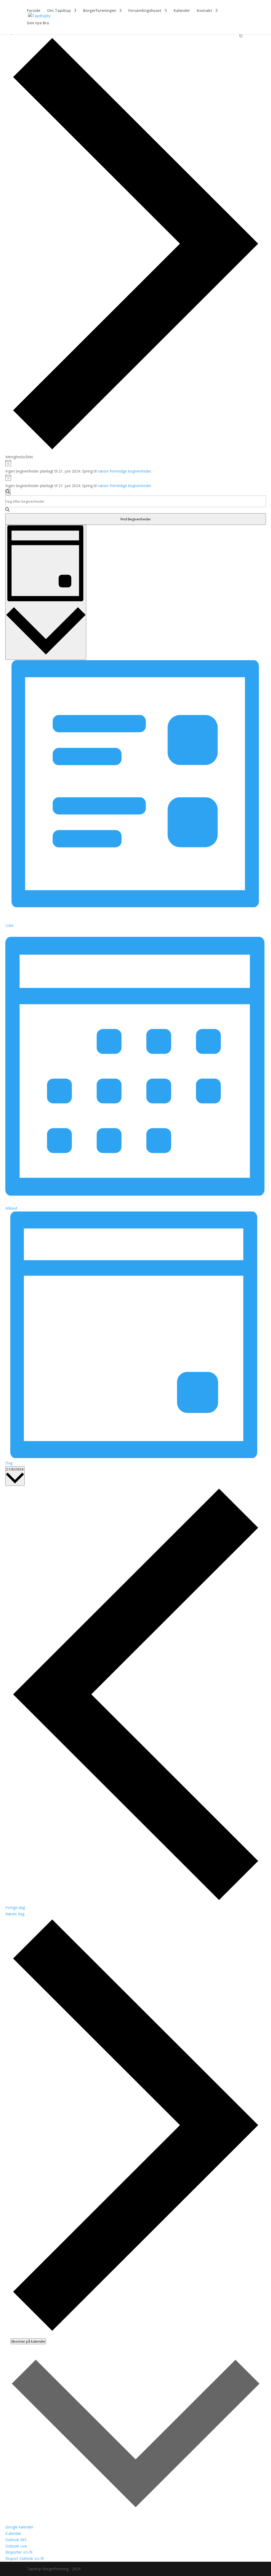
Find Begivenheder (136, 519)
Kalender (182, 11)
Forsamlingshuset (145, 11)
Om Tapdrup (59, 11)
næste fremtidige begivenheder (124, 471)
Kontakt (205, 11)
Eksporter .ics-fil (19, 2552)
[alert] (136, 467)
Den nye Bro (38, 23)
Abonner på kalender (28, 2341)
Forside (34, 11)
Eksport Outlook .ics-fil (24, 2558)
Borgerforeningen (100, 11)
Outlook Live (16, 2546)
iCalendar (13, 2533)
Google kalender (19, 2527)
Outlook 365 (16, 2540)
